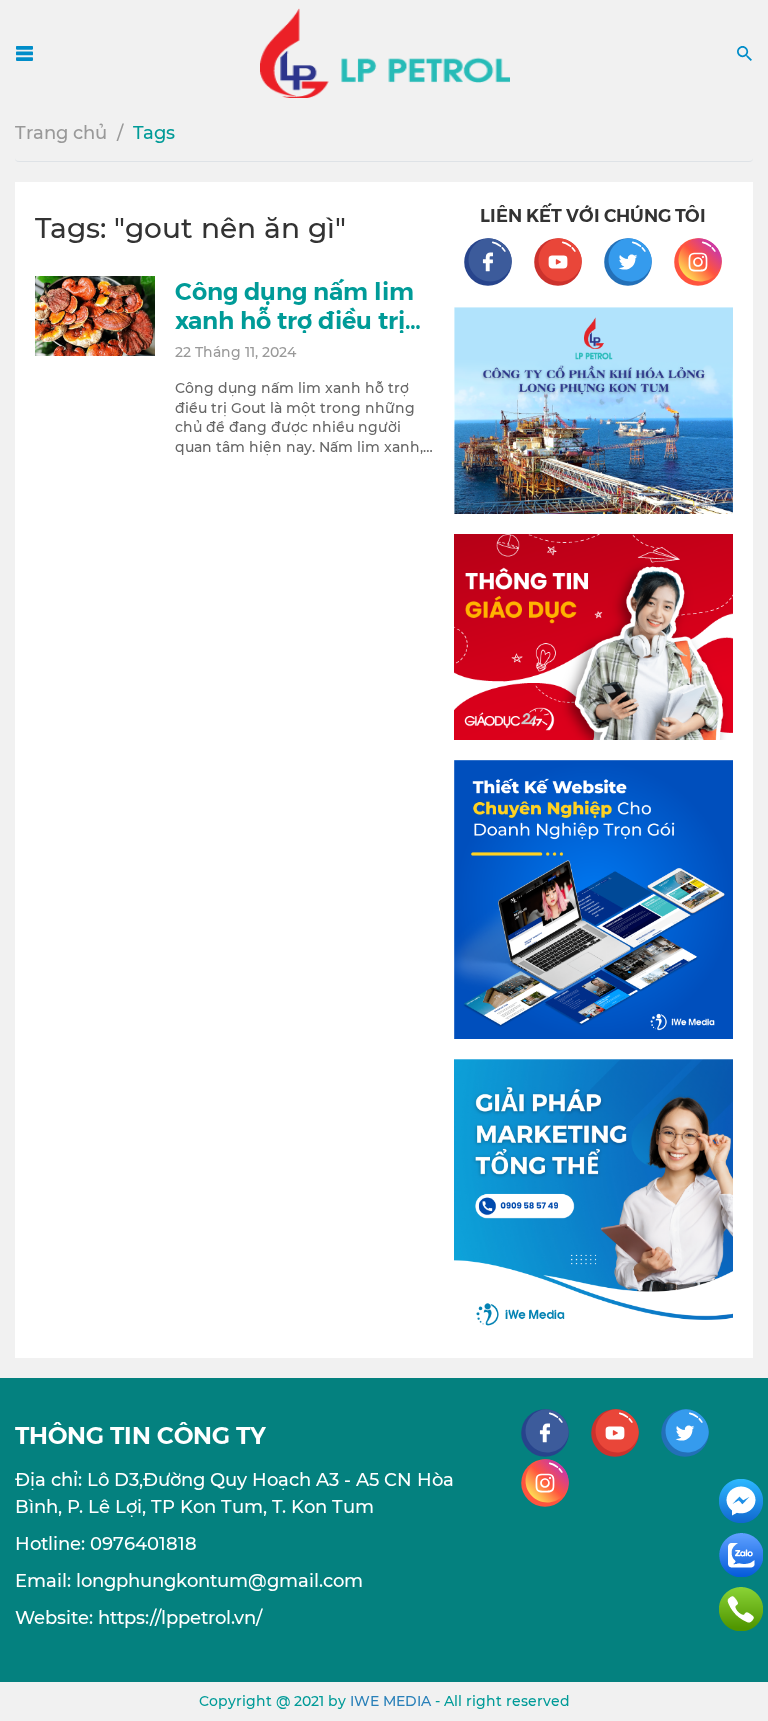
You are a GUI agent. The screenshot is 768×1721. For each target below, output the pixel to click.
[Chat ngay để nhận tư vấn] (741, 1500)
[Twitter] (638, 261)
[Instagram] (698, 261)
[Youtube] (568, 261)
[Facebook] (498, 261)
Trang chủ (61, 133)
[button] (744, 52)
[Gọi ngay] (741, 1608)
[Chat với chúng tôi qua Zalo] (741, 1554)
